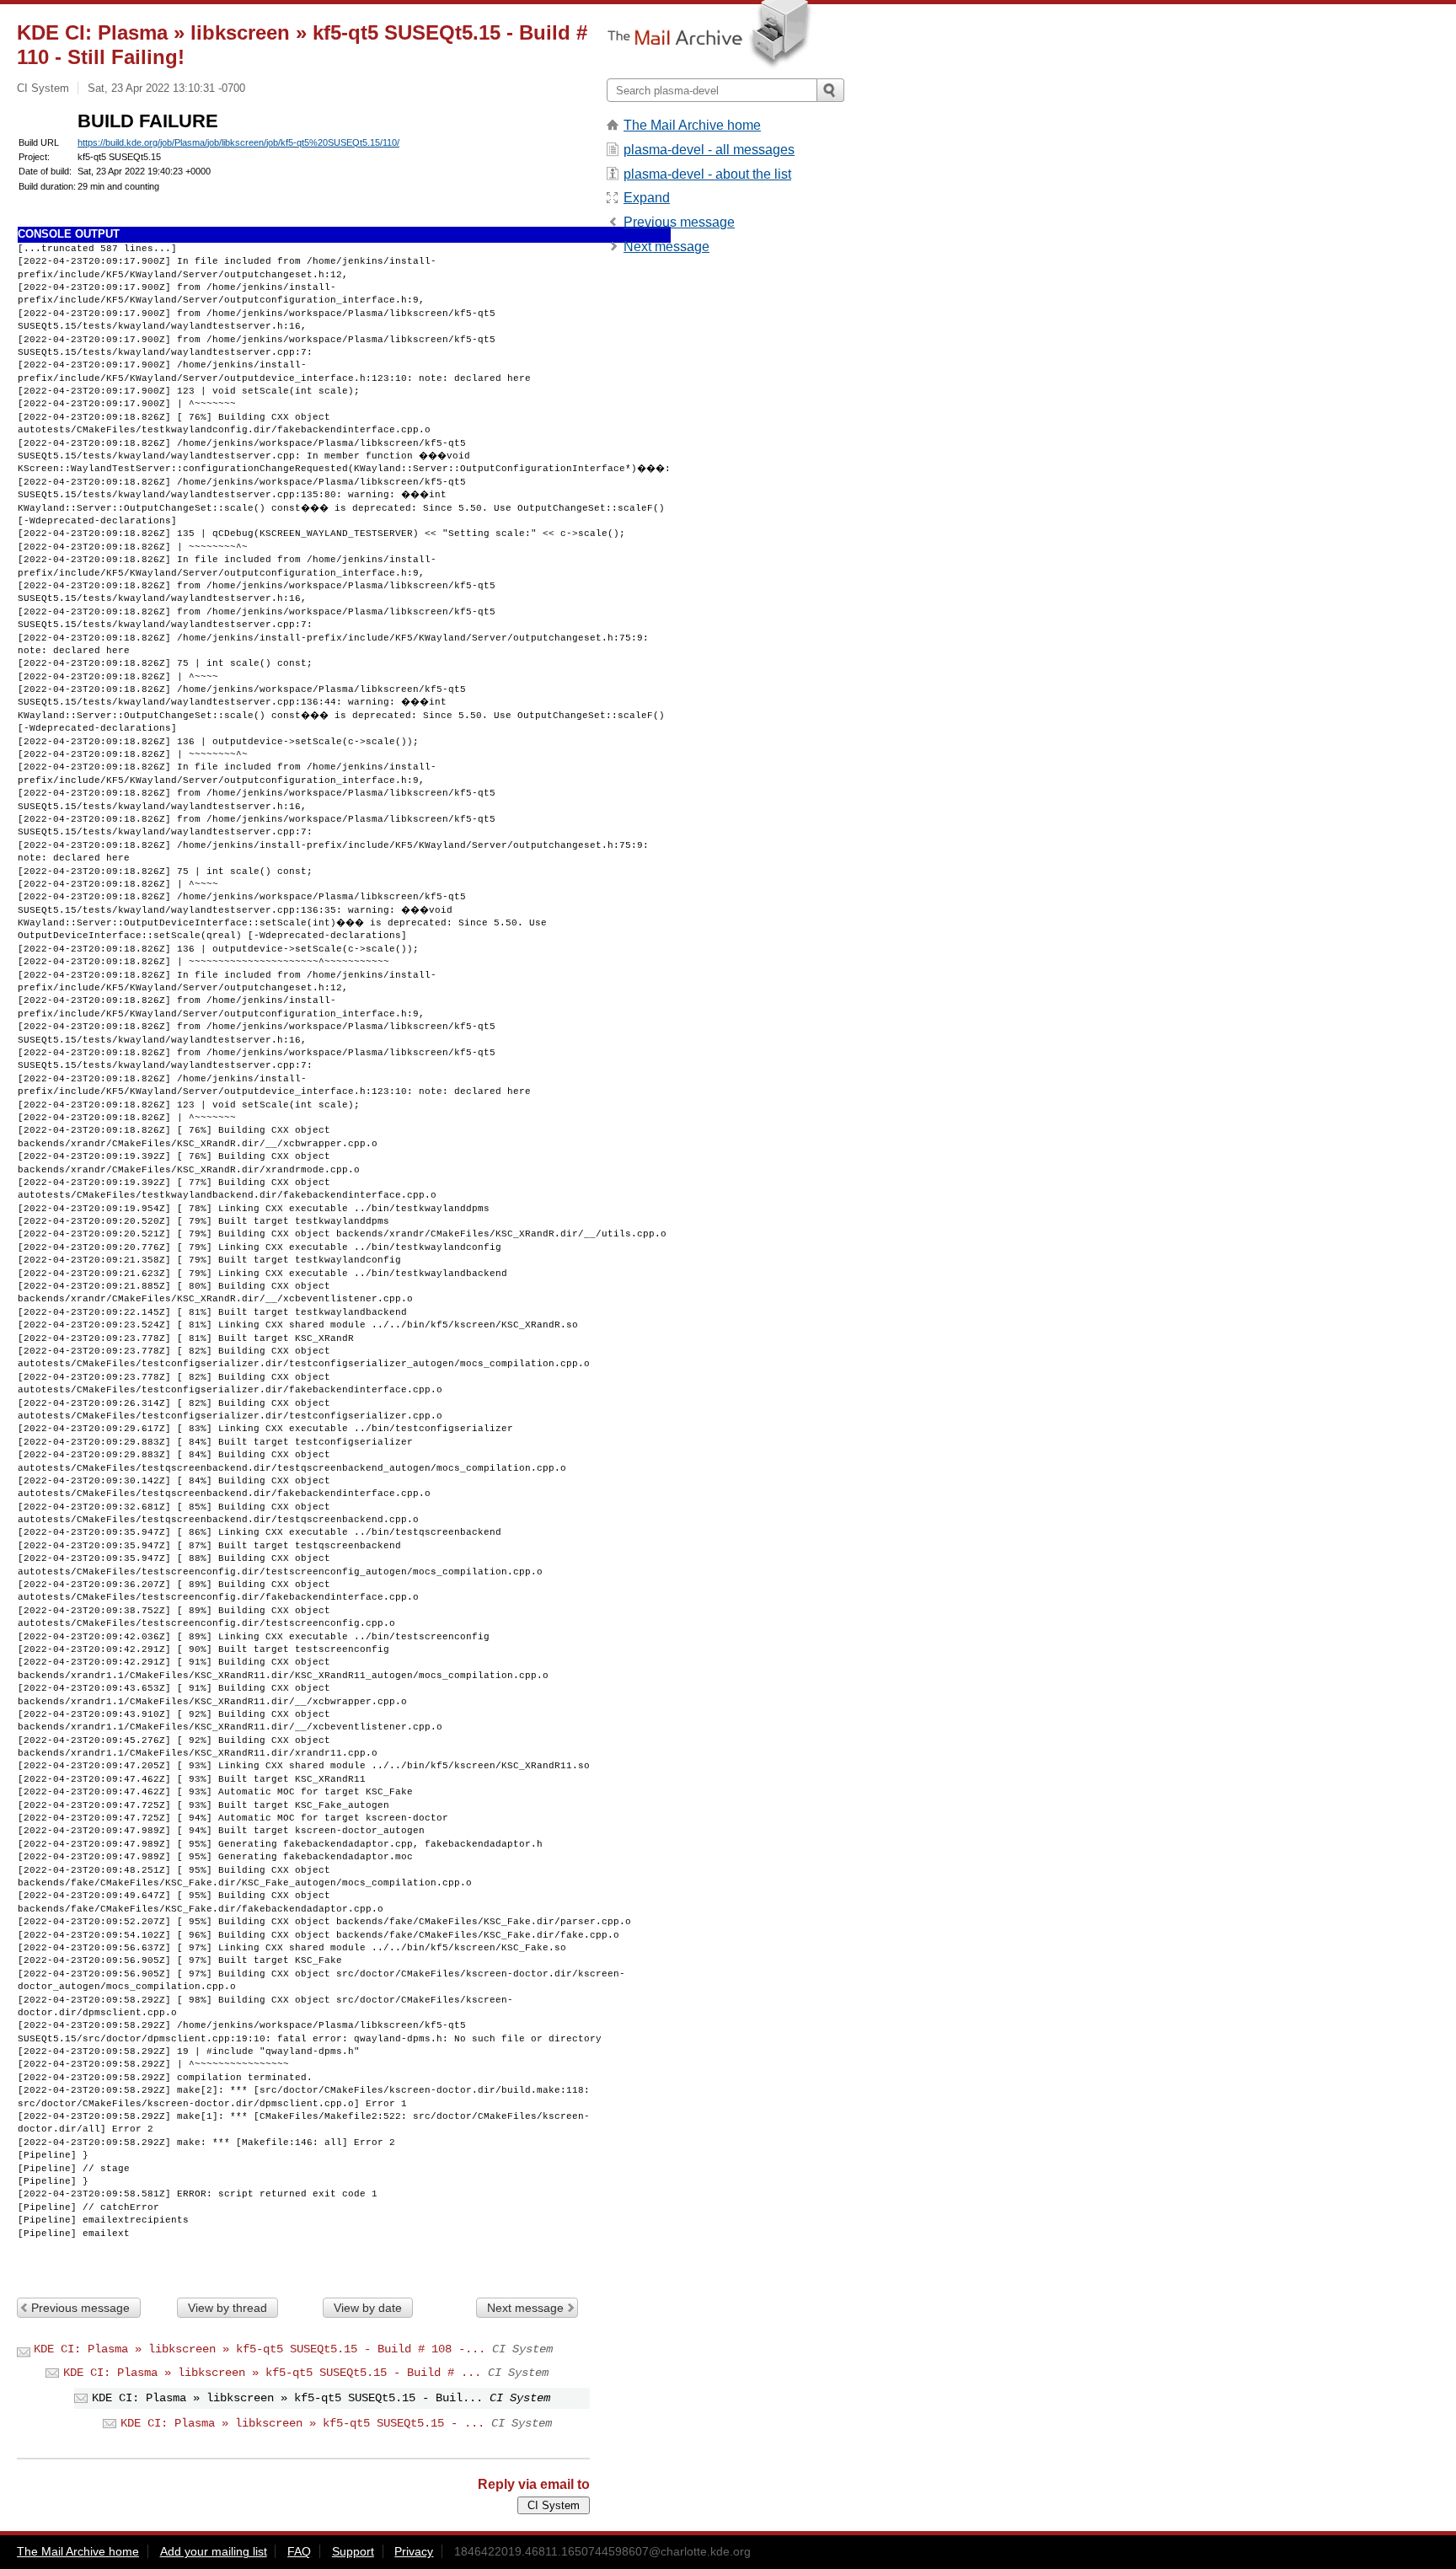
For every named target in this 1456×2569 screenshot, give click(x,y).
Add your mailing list (214, 2551)
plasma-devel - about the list (707, 174)
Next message (525, 2308)
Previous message (80, 2308)
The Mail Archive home (692, 125)
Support (353, 2551)
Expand (647, 198)
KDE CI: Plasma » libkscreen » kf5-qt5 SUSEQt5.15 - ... (302, 2423)
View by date (368, 2308)
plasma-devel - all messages (709, 150)
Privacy (414, 2551)
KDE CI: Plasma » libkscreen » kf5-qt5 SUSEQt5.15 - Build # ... (272, 2373)
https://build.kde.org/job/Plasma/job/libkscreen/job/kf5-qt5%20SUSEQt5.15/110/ (238, 142)
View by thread (227, 2308)
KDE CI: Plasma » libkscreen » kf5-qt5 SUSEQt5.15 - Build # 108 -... (260, 2349)
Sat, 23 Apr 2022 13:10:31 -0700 (166, 88)
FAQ (299, 2551)
